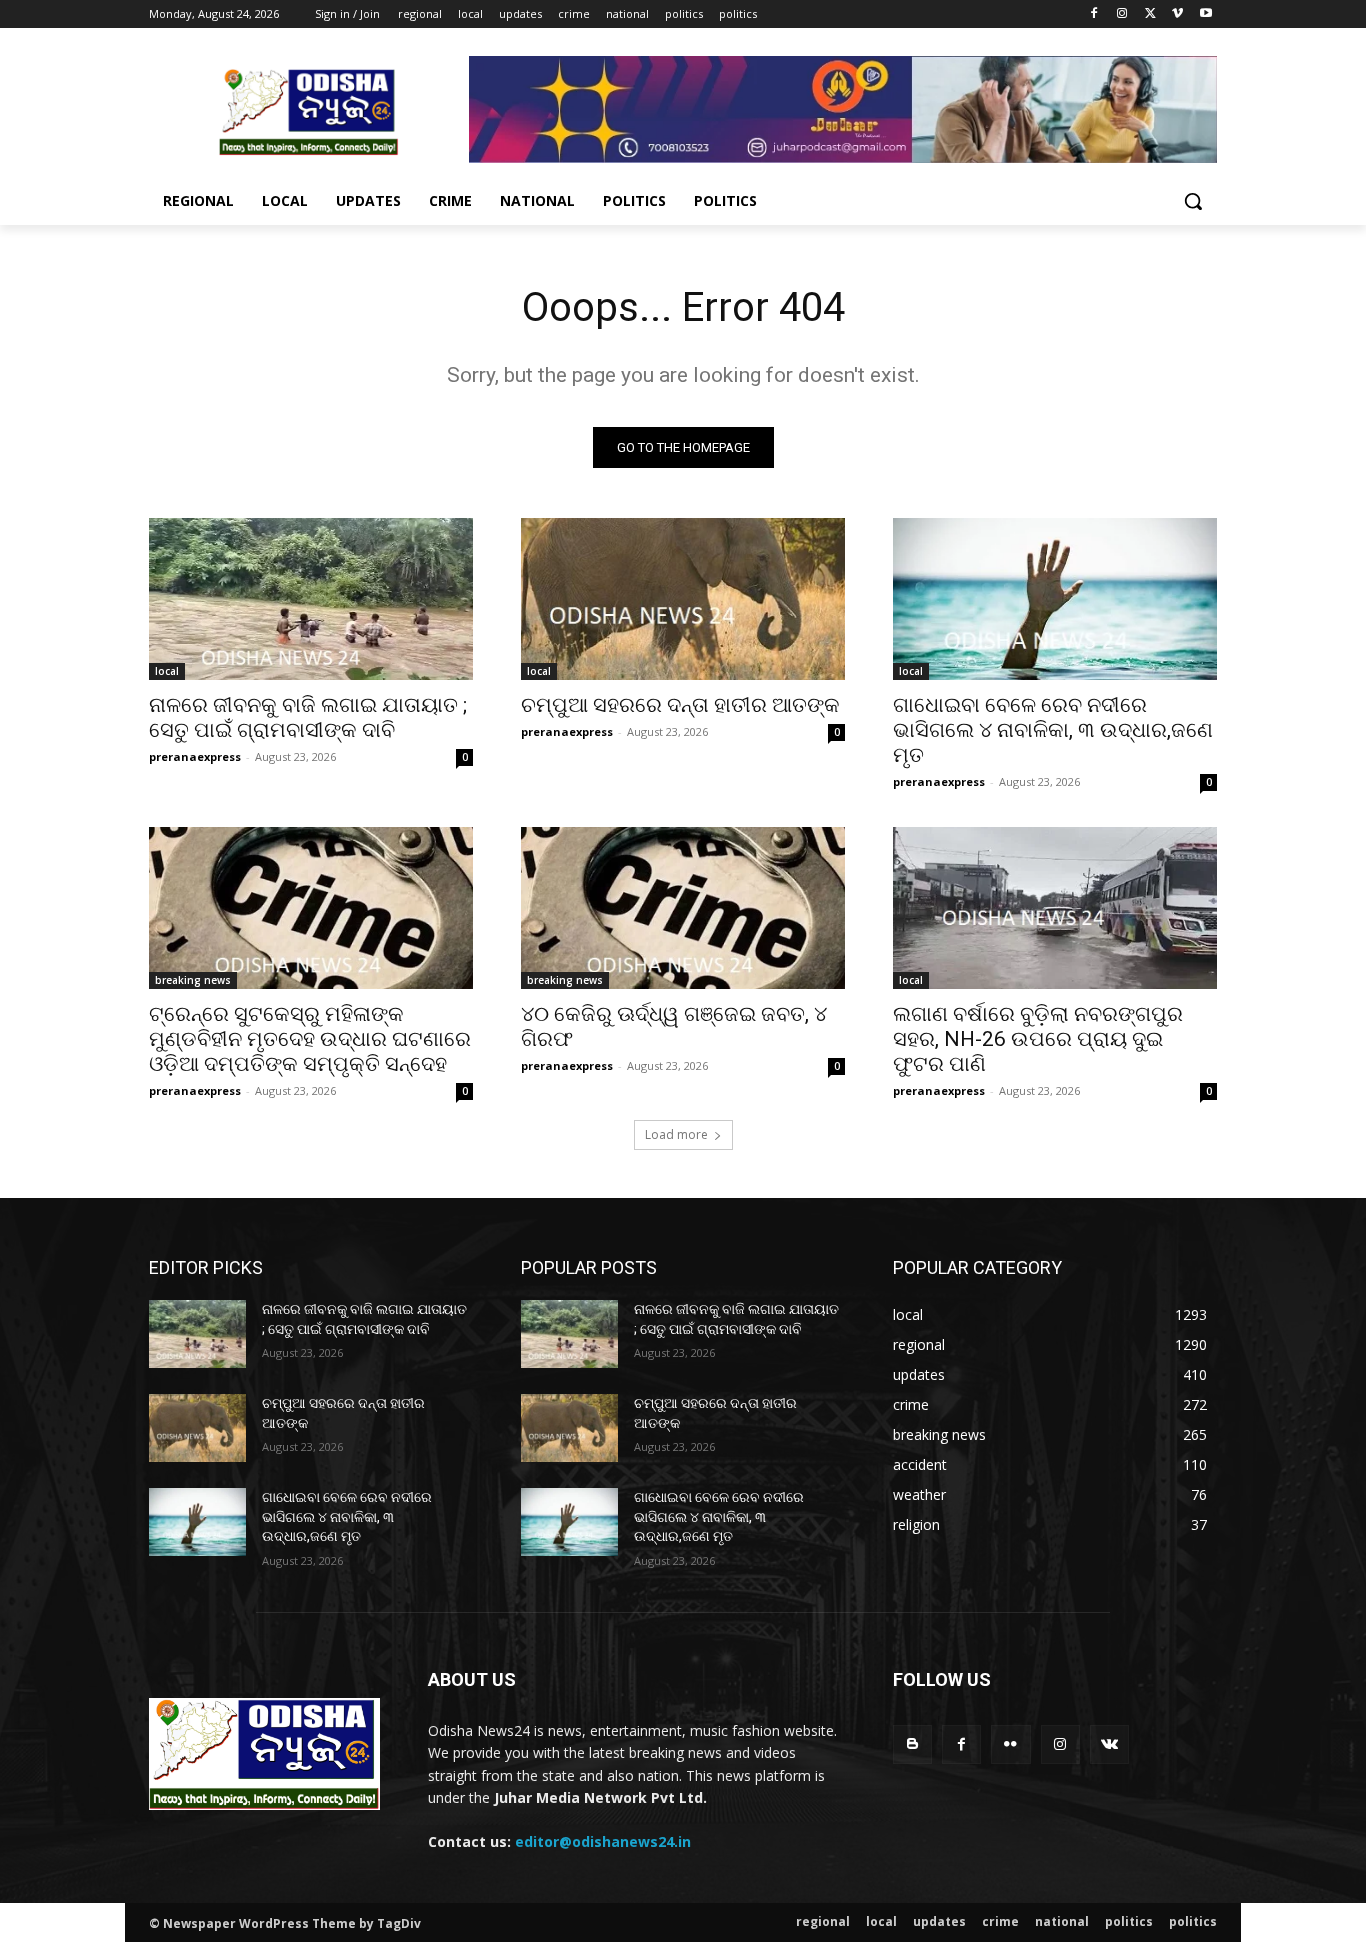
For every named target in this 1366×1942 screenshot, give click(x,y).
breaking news (193, 980)
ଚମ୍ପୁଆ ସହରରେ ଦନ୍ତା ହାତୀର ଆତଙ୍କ (680, 705)
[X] (1150, 14)
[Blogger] (912, 1744)
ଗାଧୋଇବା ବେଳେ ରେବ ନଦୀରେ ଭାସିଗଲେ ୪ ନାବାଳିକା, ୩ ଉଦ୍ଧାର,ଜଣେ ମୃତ (1053, 730)
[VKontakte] (1109, 1744)
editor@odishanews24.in (603, 1841)
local (167, 671)
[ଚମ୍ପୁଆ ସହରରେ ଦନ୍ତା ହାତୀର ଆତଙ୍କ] (683, 599)
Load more (676, 1134)
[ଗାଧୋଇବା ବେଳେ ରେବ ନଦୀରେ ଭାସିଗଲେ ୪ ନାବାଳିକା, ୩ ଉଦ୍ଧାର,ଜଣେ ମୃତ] (1055, 599)
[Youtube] (1205, 14)
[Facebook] (1094, 14)
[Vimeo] (1177, 14)
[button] (1193, 201)
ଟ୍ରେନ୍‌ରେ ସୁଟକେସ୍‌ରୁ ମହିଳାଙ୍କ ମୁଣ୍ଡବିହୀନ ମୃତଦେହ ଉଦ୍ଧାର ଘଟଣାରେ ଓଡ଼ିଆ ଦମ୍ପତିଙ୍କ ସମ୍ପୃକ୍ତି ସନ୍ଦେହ (310, 1039)
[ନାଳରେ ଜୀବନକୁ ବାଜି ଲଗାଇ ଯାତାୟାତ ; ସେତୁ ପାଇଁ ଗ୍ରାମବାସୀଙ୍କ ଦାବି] (311, 599)
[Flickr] (1010, 1744)
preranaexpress (195, 756)
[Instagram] (1122, 14)
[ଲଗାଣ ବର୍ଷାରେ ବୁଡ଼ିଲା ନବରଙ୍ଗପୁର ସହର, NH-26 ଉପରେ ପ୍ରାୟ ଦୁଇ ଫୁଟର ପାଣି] (1055, 908)
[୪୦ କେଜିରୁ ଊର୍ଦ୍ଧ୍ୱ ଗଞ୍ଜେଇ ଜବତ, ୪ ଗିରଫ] (683, 908)
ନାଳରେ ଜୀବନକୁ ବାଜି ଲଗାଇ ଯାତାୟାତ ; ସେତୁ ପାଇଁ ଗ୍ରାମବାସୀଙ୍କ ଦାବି (308, 717)
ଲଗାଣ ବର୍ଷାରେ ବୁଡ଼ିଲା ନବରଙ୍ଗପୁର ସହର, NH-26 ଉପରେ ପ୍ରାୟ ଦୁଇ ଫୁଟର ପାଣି (1038, 1039)
